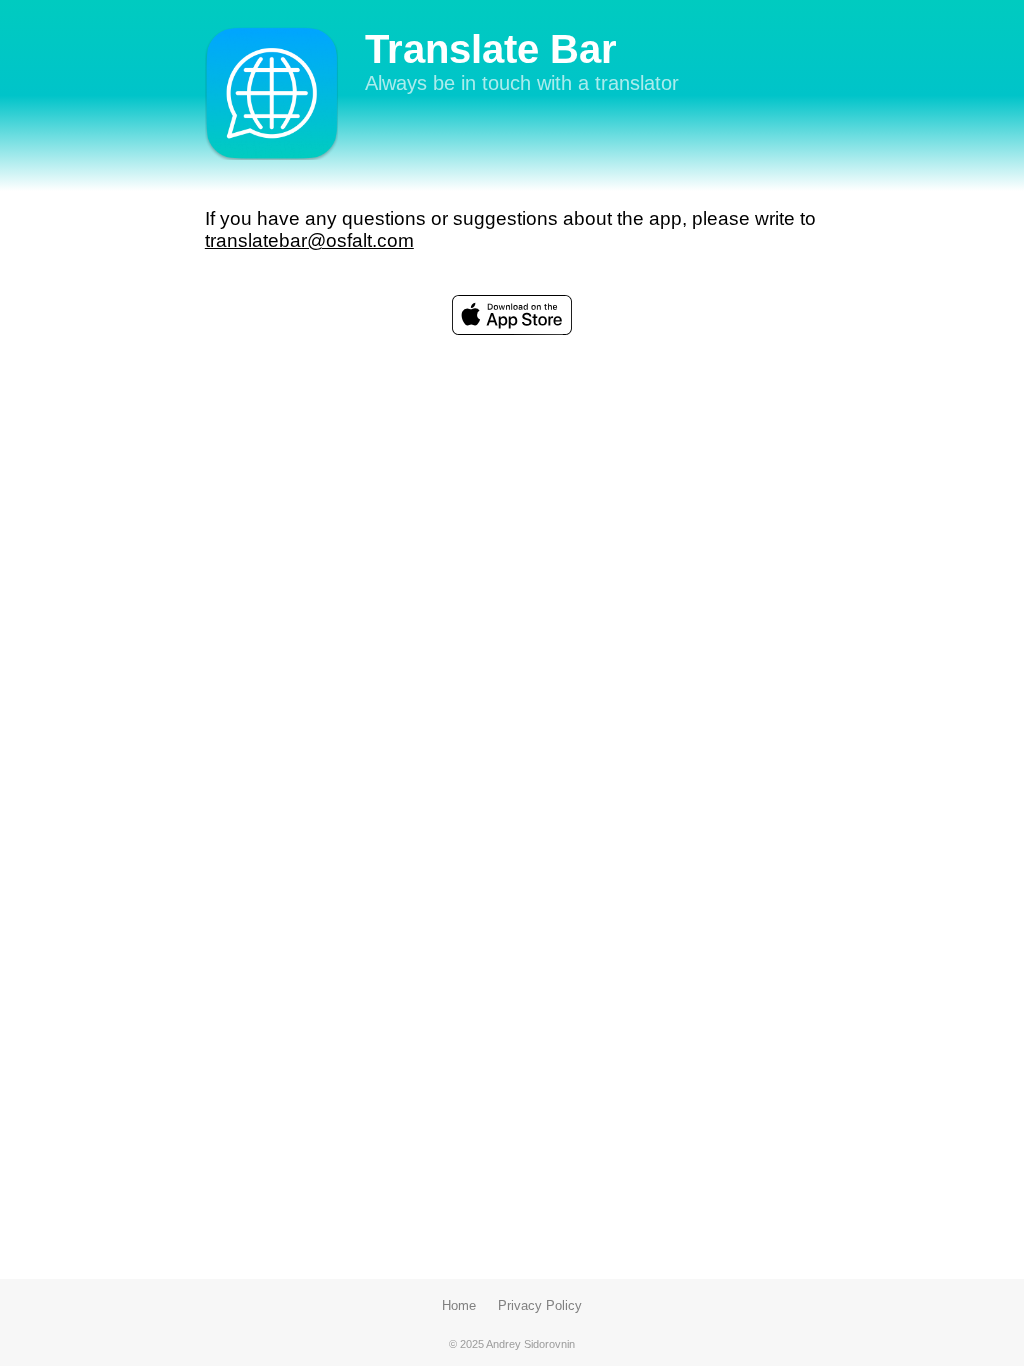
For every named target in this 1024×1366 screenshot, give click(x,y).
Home (459, 1305)
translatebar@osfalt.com (309, 240)
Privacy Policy (540, 1305)
